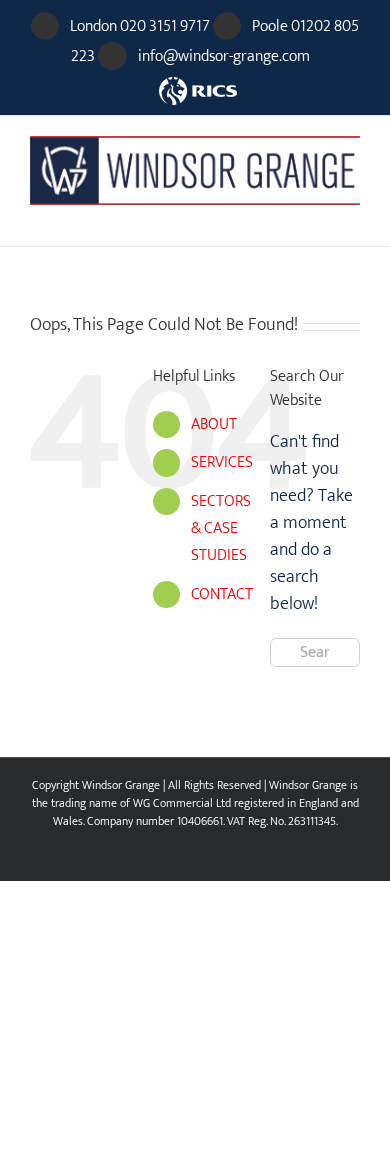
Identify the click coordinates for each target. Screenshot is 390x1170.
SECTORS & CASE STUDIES (221, 528)
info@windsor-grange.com (224, 56)
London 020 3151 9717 (140, 26)
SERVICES (222, 462)
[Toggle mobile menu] (352, 215)
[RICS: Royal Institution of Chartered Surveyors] (195, 81)
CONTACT (222, 594)
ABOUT (214, 424)
